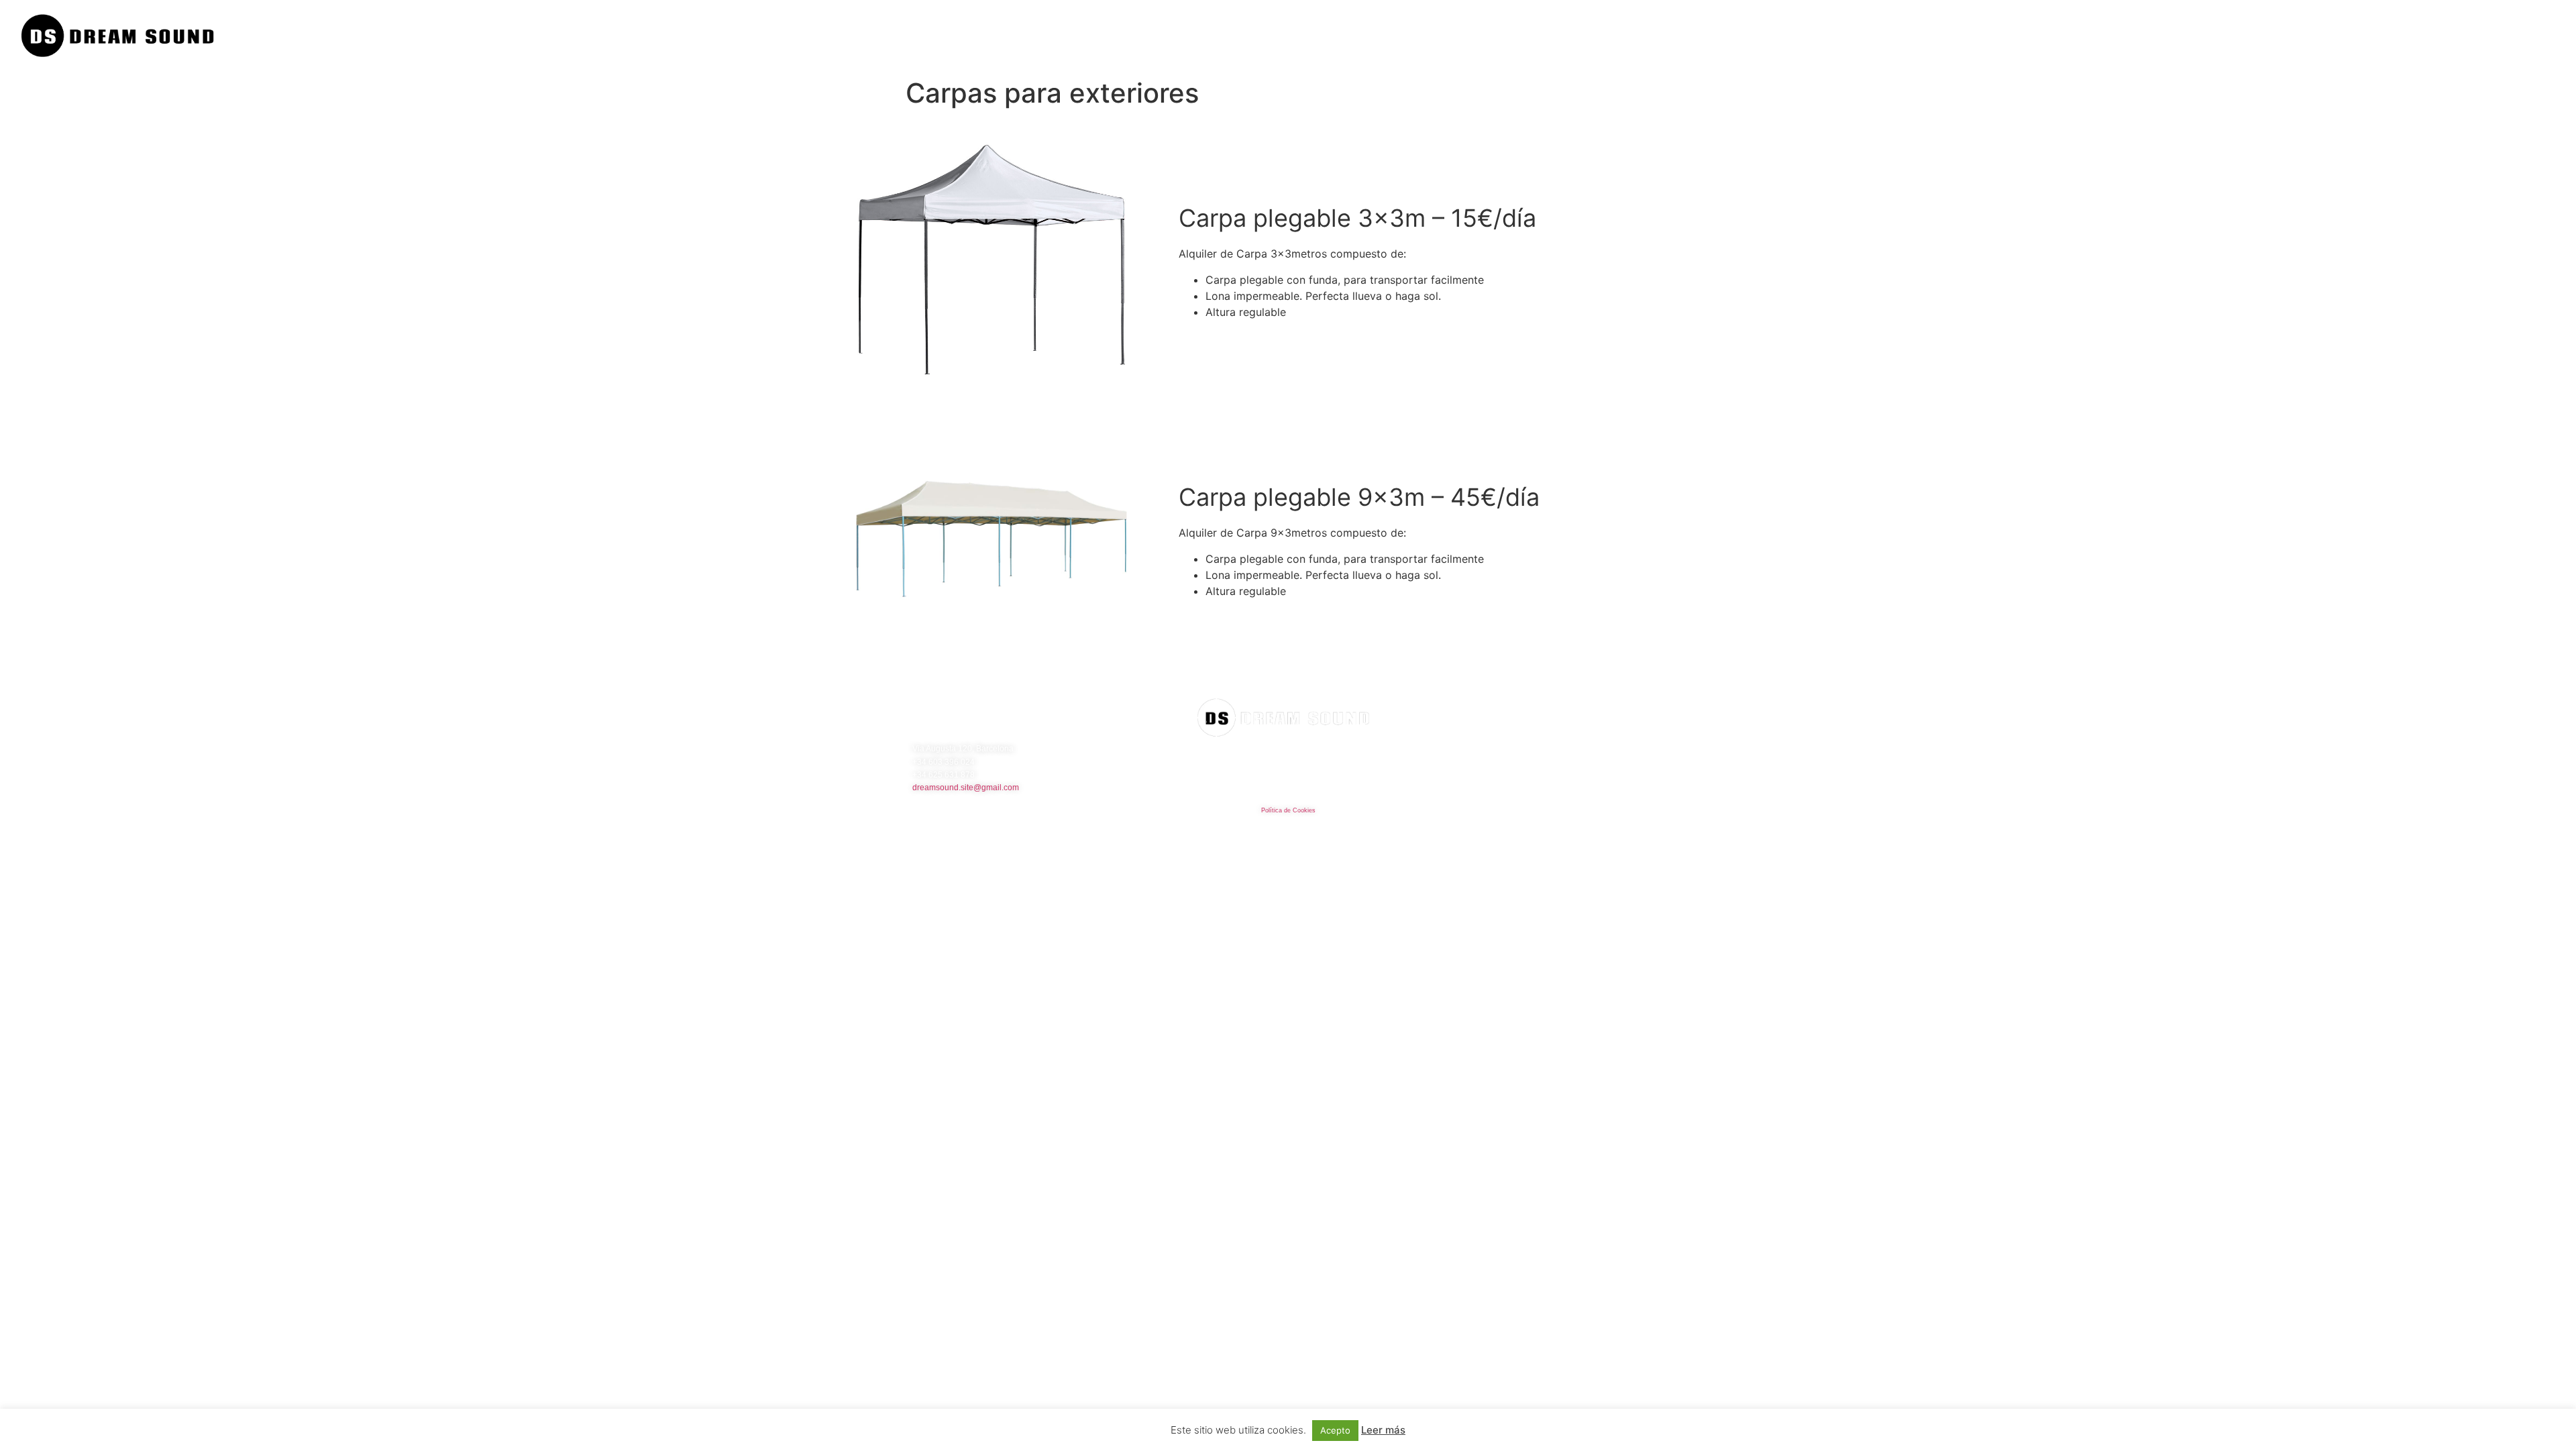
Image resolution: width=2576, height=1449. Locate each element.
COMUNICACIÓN (2464, 36)
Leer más (1383, 1430)
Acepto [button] (1335, 1430)
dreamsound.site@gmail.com (966, 788)
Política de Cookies (1288, 810)
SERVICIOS (2392, 36)
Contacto (2535, 36)
